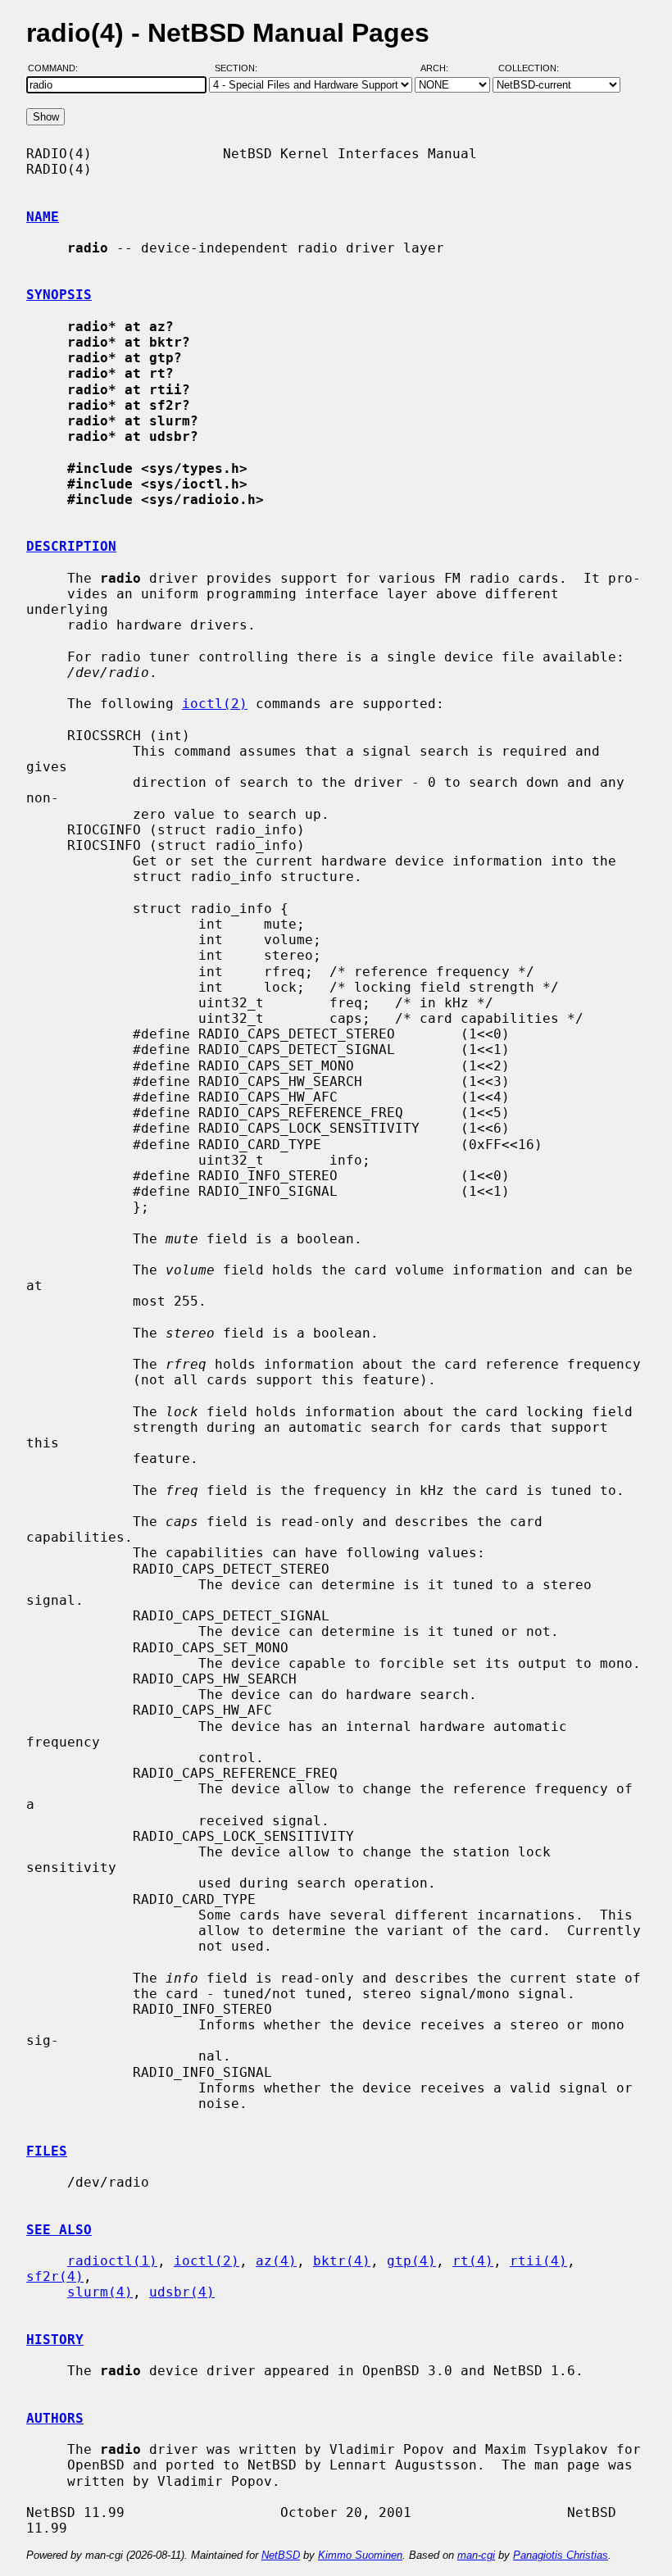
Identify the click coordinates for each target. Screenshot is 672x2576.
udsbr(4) (182, 2292)
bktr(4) (342, 2261)
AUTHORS (55, 2418)
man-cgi (476, 2555)
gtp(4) (411, 2261)
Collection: (529, 68)
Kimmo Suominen (360, 2555)
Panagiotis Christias (561, 2555)
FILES (47, 2151)
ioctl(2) (215, 704)
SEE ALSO (59, 2230)
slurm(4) (100, 2292)
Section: (240, 68)
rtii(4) (538, 2261)
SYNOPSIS (59, 295)
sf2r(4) (55, 2276)
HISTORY (55, 2340)
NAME (43, 217)
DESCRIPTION (71, 546)
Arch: (442, 68)
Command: (58, 68)
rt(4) (473, 2261)
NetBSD (281, 2555)
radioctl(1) (112, 2261)
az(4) (276, 2261)
